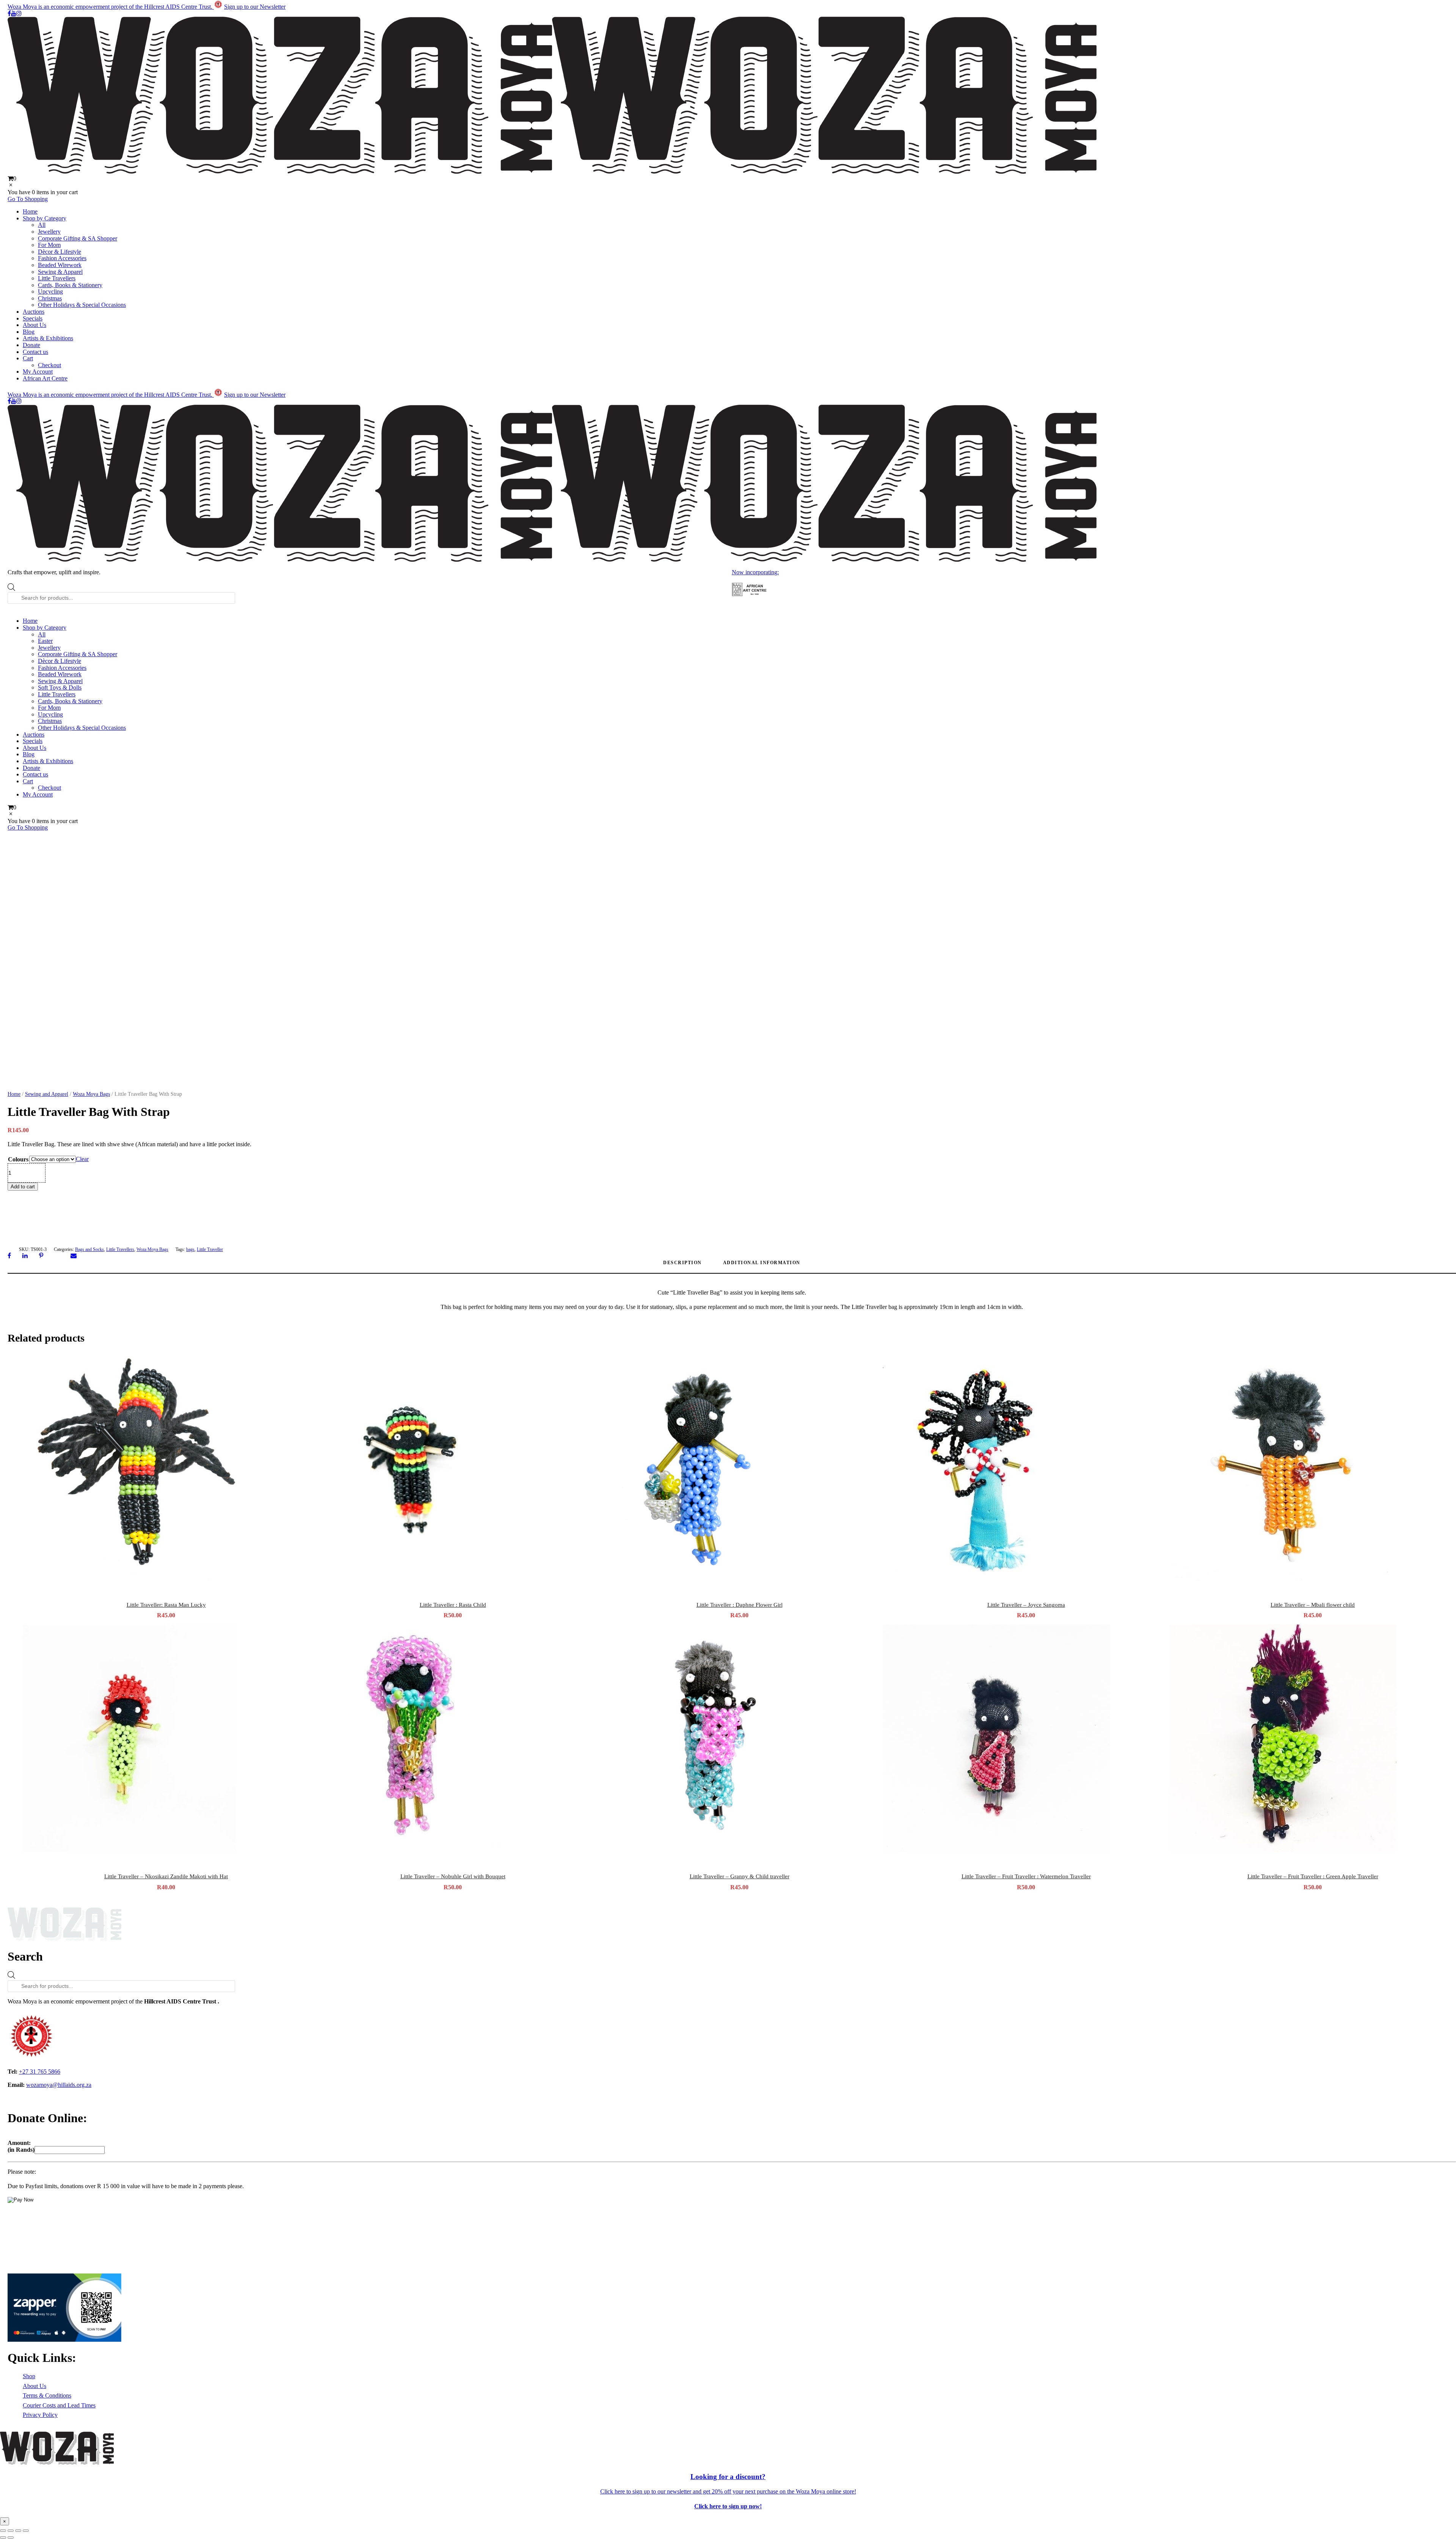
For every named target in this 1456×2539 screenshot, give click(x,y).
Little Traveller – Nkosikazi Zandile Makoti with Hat (166, 1876)
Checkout (49, 365)
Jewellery (49, 232)
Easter (45, 641)
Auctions (34, 312)
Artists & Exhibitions (48, 338)
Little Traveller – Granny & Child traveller (740, 1876)
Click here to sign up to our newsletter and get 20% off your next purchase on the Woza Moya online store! (728, 2491)
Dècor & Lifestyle (60, 252)
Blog (29, 332)
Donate (31, 345)
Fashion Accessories (62, 258)
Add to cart (23, 1187)
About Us (35, 325)
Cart (28, 358)
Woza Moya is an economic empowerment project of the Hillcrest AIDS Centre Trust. (111, 7)
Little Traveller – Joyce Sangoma (1026, 1605)
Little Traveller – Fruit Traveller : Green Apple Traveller (1313, 1876)
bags (190, 1249)
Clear (82, 1159)
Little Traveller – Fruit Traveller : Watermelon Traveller (1026, 1876)
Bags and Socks (89, 1249)
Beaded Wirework (60, 265)
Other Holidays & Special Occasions (82, 305)
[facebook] (9, 13)
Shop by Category (45, 218)
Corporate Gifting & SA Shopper (78, 238)
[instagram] (19, 13)
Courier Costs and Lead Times (59, 2405)
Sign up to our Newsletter (255, 7)
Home (30, 211)
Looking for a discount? (728, 2477)
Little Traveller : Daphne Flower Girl (740, 1605)
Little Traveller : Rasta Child (453, 1605)
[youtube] (14, 13)
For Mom (49, 245)
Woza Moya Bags (91, 1094)
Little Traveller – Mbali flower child (1313, 1605)
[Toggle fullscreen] (11, 2531)
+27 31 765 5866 (40, 2072)
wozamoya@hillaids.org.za (59, 2085)
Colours (18, 1159)
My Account (38, 372)
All (42, 225)
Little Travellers (57, 278)
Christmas (50, 298)
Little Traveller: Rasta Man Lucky (166, 1605)
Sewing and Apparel (47, 1094)
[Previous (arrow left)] (3, 2537)
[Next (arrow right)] (11, 2537)
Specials (33, 318)
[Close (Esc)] (26, 2531)
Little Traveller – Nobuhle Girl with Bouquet (453, 1876)
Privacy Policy (40, 2415)
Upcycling (50, 291)
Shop (29, 2376)
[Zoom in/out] (3, 2531)
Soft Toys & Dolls (60, 687)
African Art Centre (45, 378)
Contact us (35, 352)
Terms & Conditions (47, 2395)
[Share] (18, 2531)
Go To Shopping (28, 199)
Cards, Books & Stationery (70, 285)
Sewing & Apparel (60, 272)
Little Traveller (210, 1249)
